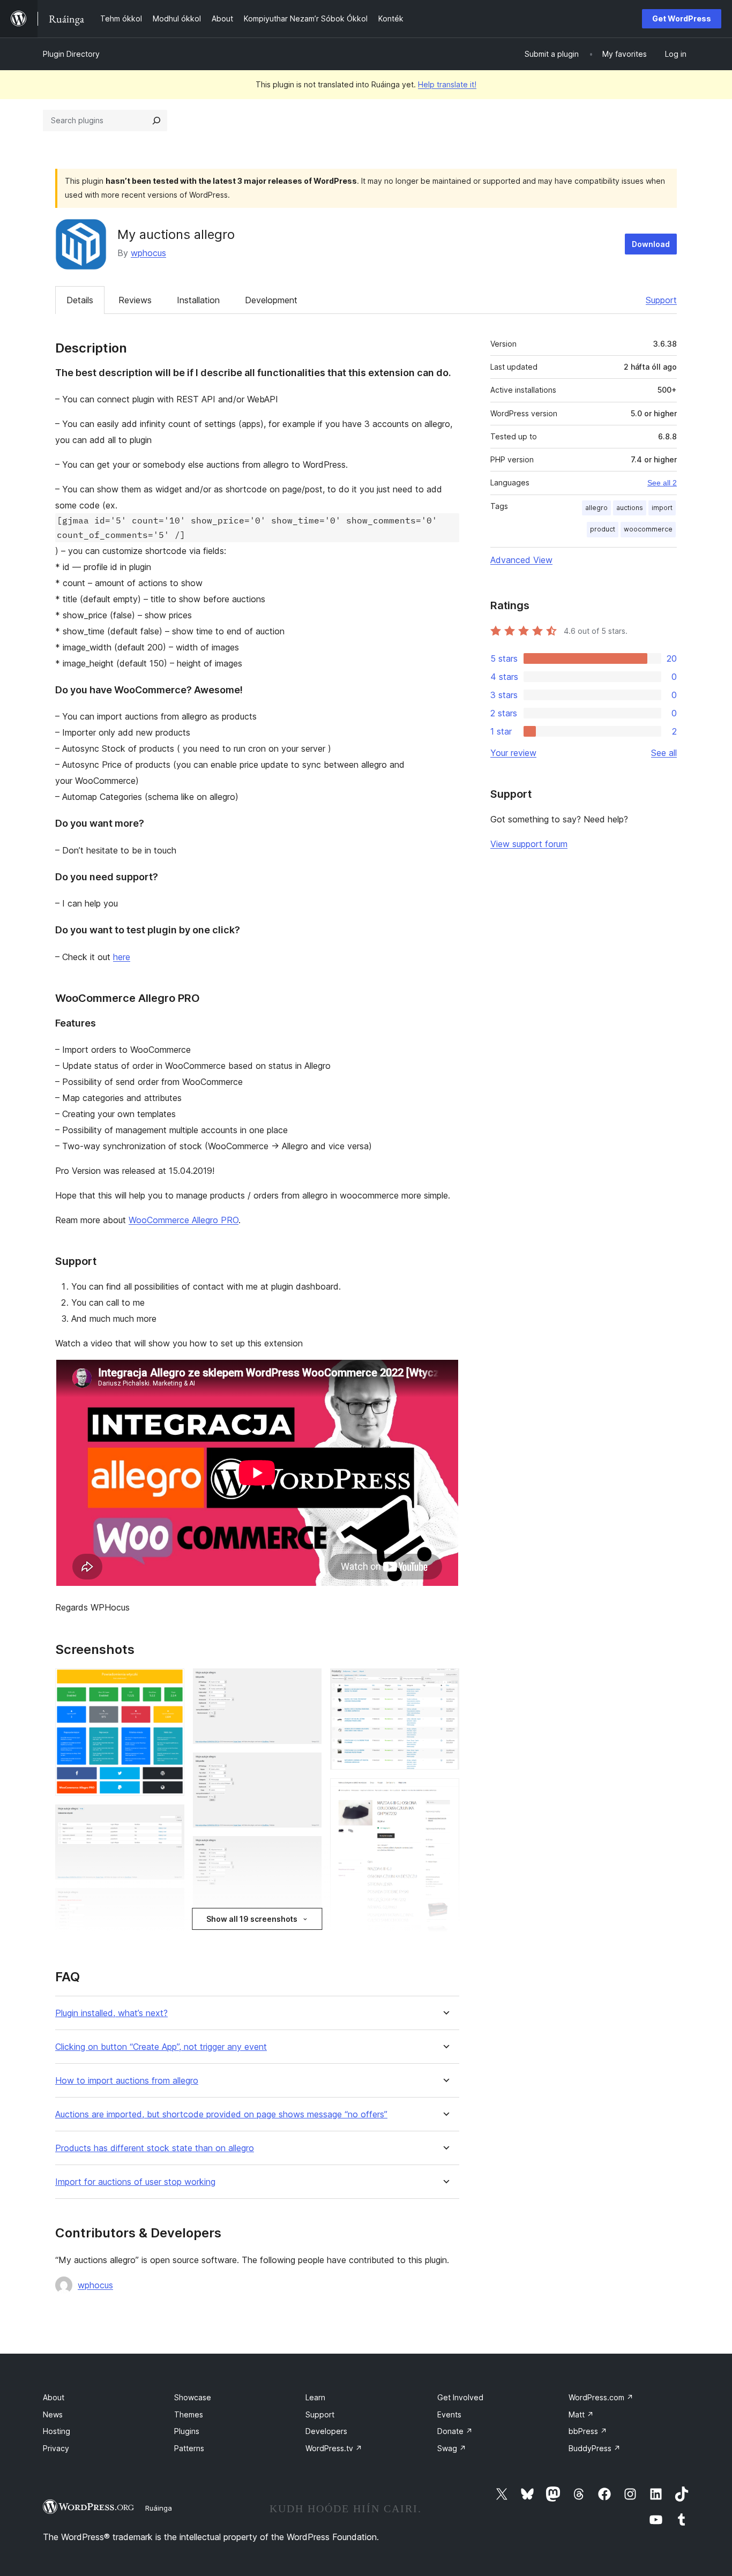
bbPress (588, 2431)
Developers (326, 2431)
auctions (630, 508)
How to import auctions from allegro (127, 2081)
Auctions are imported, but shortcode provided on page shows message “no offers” (221, 2114)
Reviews (135, 300)
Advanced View (521, 560)
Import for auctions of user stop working (135, 2182)
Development (271, 300)
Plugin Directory (71, 54)
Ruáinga (159, 2508)
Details (80, 300)
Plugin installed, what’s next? (111, 2013)
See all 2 (662, 483)
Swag (452, 2448)
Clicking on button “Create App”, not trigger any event (161, 2047)
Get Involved (460, 2397)
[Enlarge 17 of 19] (445, 1793)
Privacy (56, 2448)
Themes (189, 2414)
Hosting (57, 2431)
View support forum (529, 844)
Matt (581, 2414)
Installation (198, 300)
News (53, 2414)
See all (664, 753)
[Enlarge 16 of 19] (445, 1683)
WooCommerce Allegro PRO (184, 1220)
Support (661, 300)
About (54, 2397)
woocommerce (648, 529)
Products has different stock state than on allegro (155, 2148)
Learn (315, 2397)
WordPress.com (601, 2397)
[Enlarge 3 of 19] (170, 1903)
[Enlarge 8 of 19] (307, 1683)
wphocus (148, 253)
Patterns (189, 2448)
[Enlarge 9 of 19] (307, 1767)
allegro (596, 508)
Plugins (187, 2431)
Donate (455, 2431)
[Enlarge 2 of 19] (170, 1819)
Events (449, 2414)
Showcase (193, 2397)
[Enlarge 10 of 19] (307, 1851)
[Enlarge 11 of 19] (307, 1934)
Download (651, 244)
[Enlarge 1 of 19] (170, 1683)
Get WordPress (682, 18)
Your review (513, 753)
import (662, 508)
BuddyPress (595, 2448)
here (122, 957)
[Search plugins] (156, 121)
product (603, 529)
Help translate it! (447, 84)
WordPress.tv (334, 2448)
